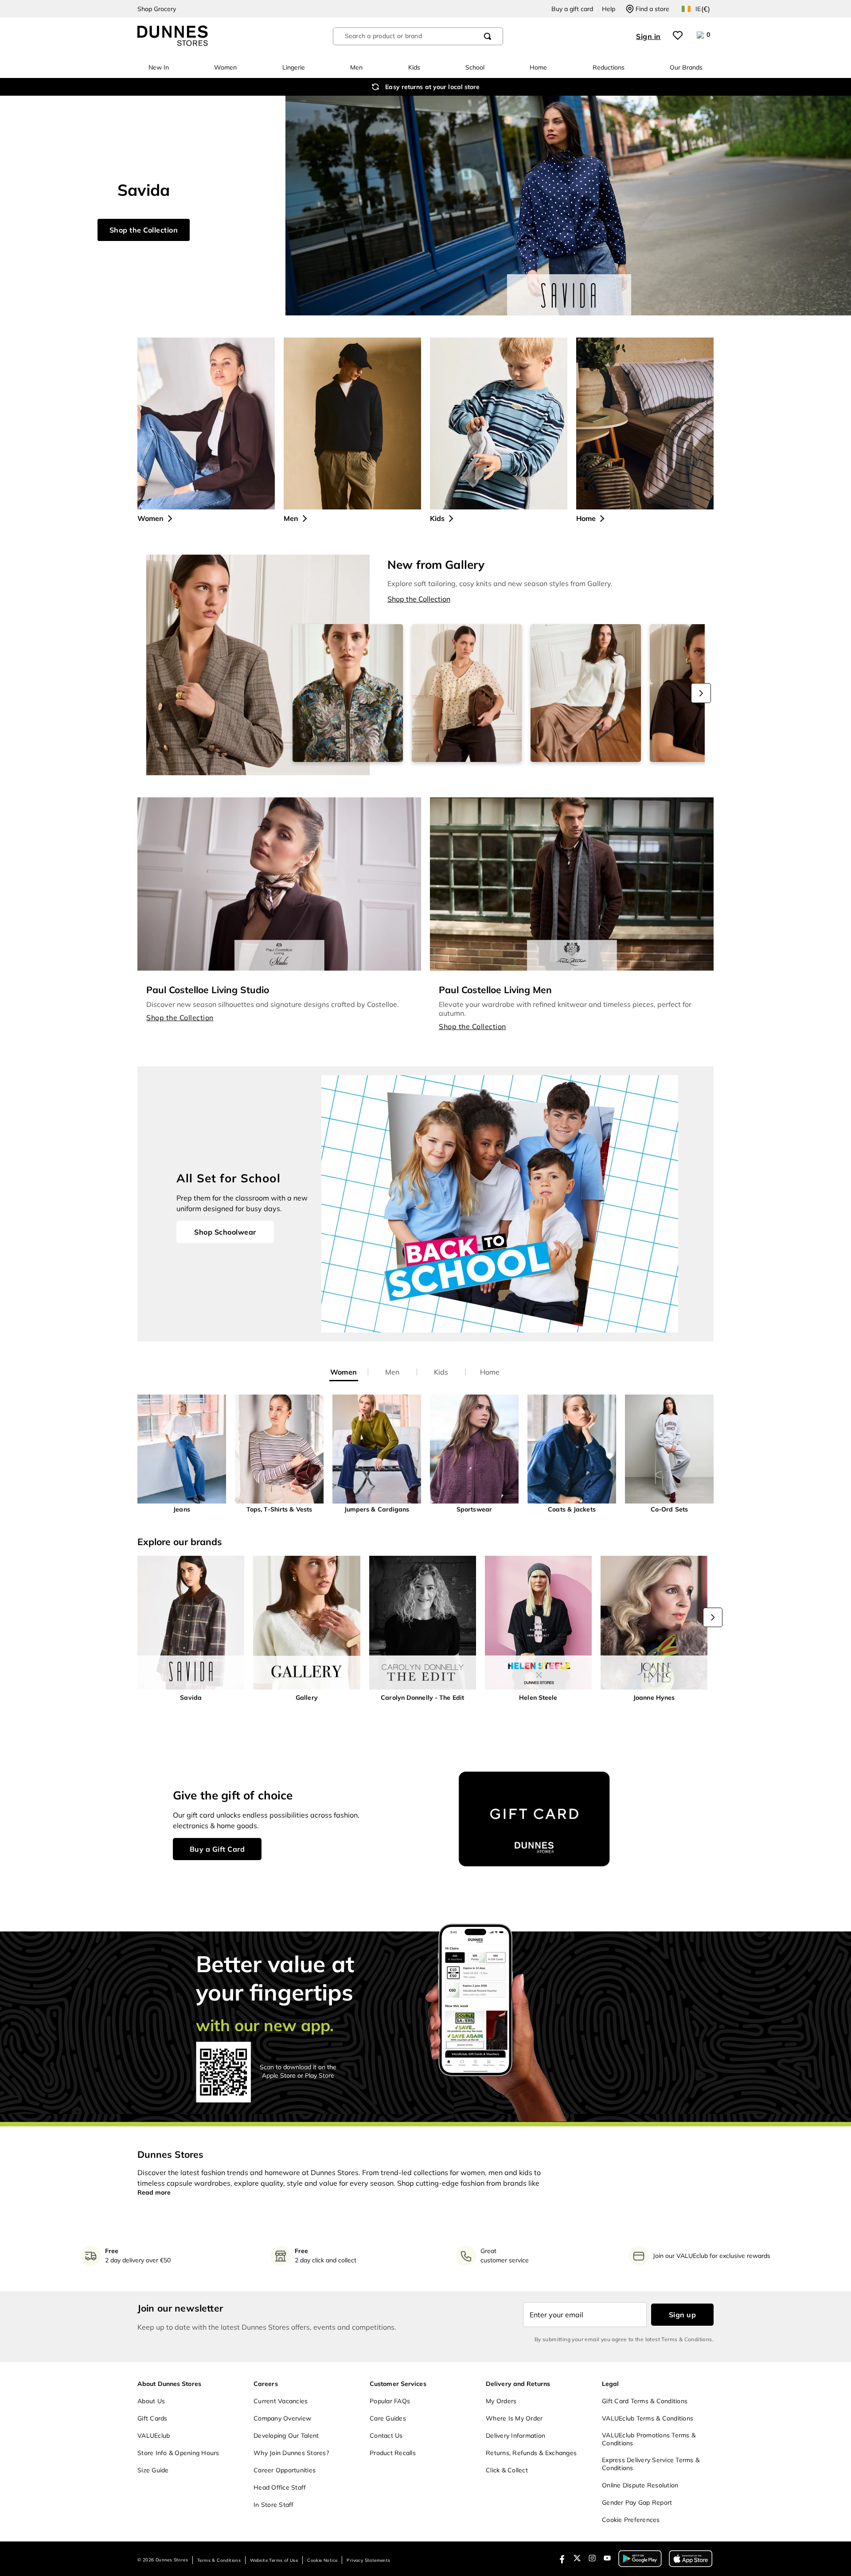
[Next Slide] (701, 693)
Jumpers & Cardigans (377, 1509)
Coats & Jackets (572, 1509)
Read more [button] (154, 2192)
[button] (182, 1454)
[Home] (645, 424)
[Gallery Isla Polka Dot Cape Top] (467, 693)
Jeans (182, 1509)
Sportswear (474, 1509)
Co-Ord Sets (669, 1509)
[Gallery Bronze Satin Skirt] (586, 693)
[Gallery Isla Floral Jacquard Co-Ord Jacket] (348, 693)
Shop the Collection (180, 1018)
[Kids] (499, 424)
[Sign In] (649, 36)
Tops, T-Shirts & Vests (279, 1509)
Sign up (683, 2315)
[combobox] (418, 36)
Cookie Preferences (631, 2520)
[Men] (352, 424)
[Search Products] (488, 36)
